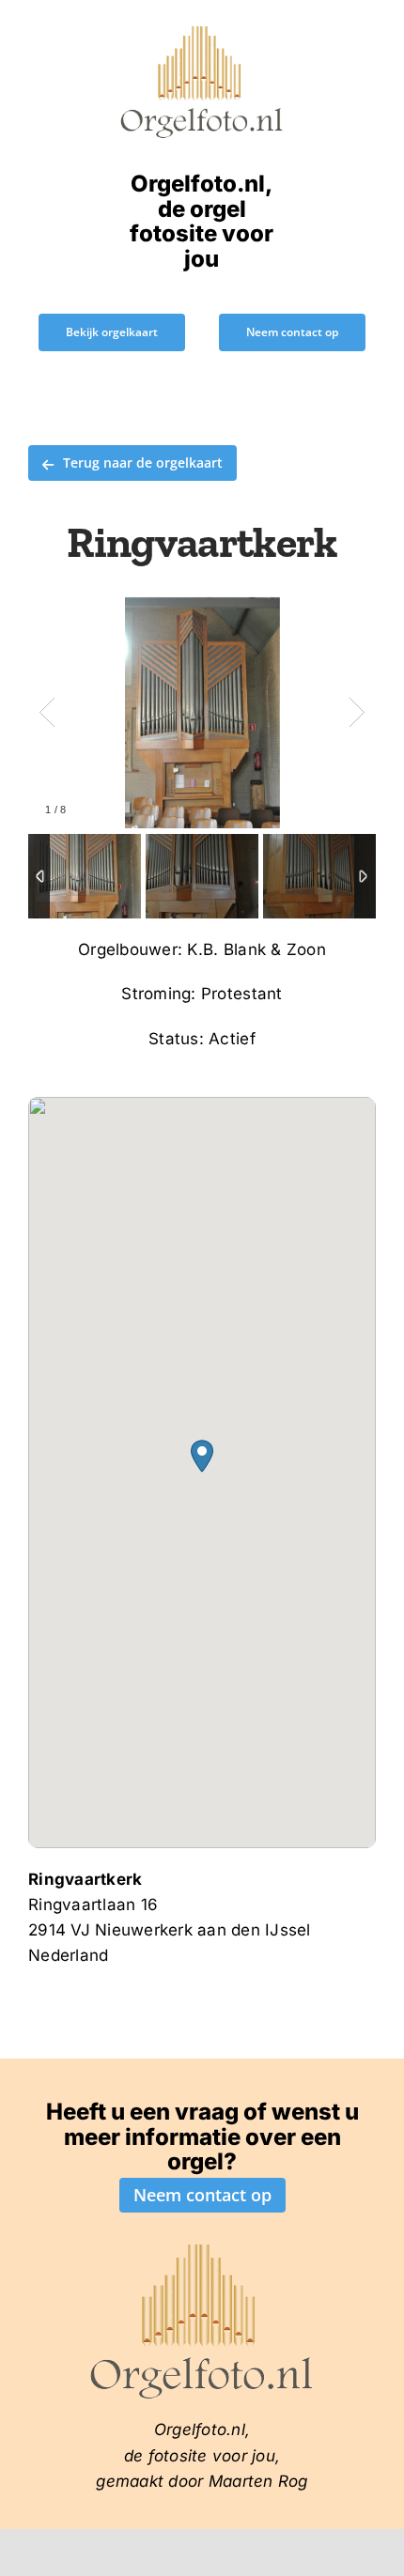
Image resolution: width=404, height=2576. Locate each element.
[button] (202, 1456)
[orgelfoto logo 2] (202, 31)
